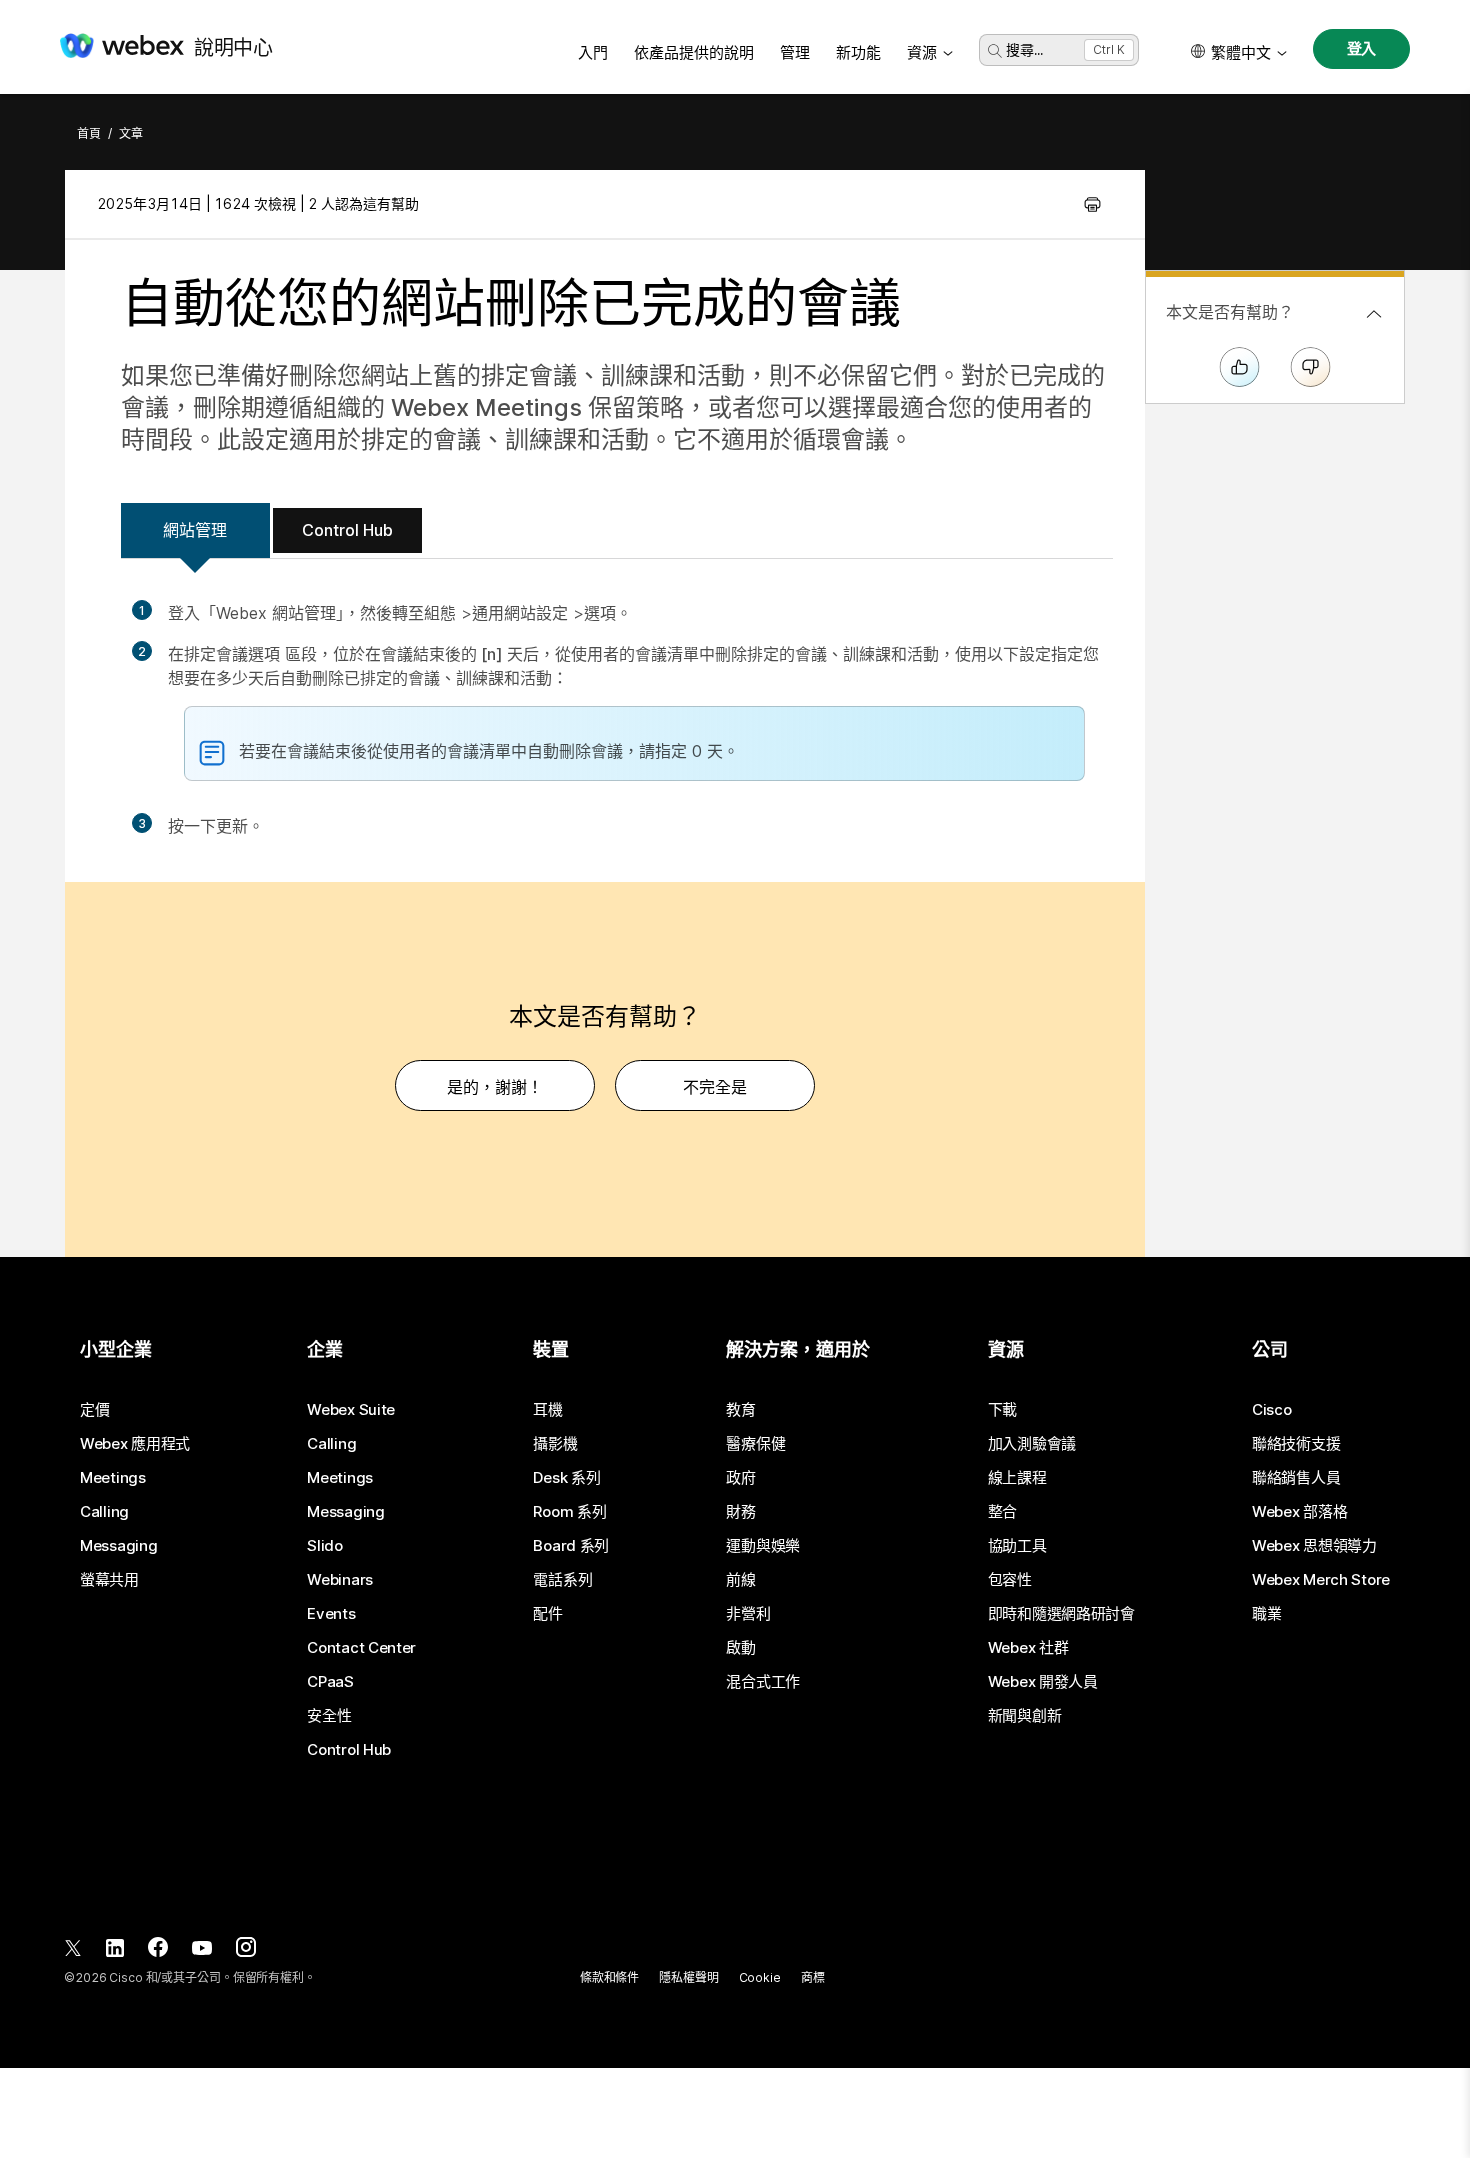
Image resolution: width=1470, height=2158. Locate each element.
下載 (1002, 1410)
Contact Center (361, 1648)
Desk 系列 (566, 1478)
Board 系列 (571, 1546)
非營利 (748, 1614)
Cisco (1272, 1410)
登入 (1362, 48)
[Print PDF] (1092, 204)
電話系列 (562, 1580)
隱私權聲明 (688, 1977)
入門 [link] (593, 52)
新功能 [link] (858, 52)
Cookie (760, 1977)
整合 (1002, 1512)
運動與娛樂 (763, 1546)
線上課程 (1017, 1478)
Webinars (340, 1580)
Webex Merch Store (1321, 1580)
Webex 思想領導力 (1314, 1546)
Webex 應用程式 (135, 1444)
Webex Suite (351, 1410)
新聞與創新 (1025, 1716)
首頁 (89, 133)
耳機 (547, 1410)
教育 (740, 1410)
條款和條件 (609, 1977)
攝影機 (555, 1444)
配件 (547, 1614)
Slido (325, 1546)
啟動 (740, 1648)
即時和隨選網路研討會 (1061, 1614)
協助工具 (1017, 1546)
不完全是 (715, 1087)
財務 (740, 1512)
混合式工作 (763, 1682)
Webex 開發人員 (1043, 1682)
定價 (94, 1410)
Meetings (113, 1478)
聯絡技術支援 (1296, 1444)
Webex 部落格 (1299, 1512)
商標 (813, 1977)
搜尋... (1024, 49)
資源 (922, 52)
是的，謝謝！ (495, 1087)
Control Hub (347, 530)
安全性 (329, 1716)
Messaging (118, 1546)
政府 (740, 1478)
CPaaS (330, 1682)
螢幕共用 (109, 1580)
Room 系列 (569, 1512)
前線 (740, 1580)
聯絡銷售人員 (1296, 1478)
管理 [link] (795, 52)
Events (331, 1614)
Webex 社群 (1028, 1648)
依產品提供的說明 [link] (694, 52)
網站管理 (195, 530)
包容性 (1010, 1580)
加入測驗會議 (1032, 1444)
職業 (1266, 1614)
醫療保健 (755, 1444)
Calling (104, 1512)
